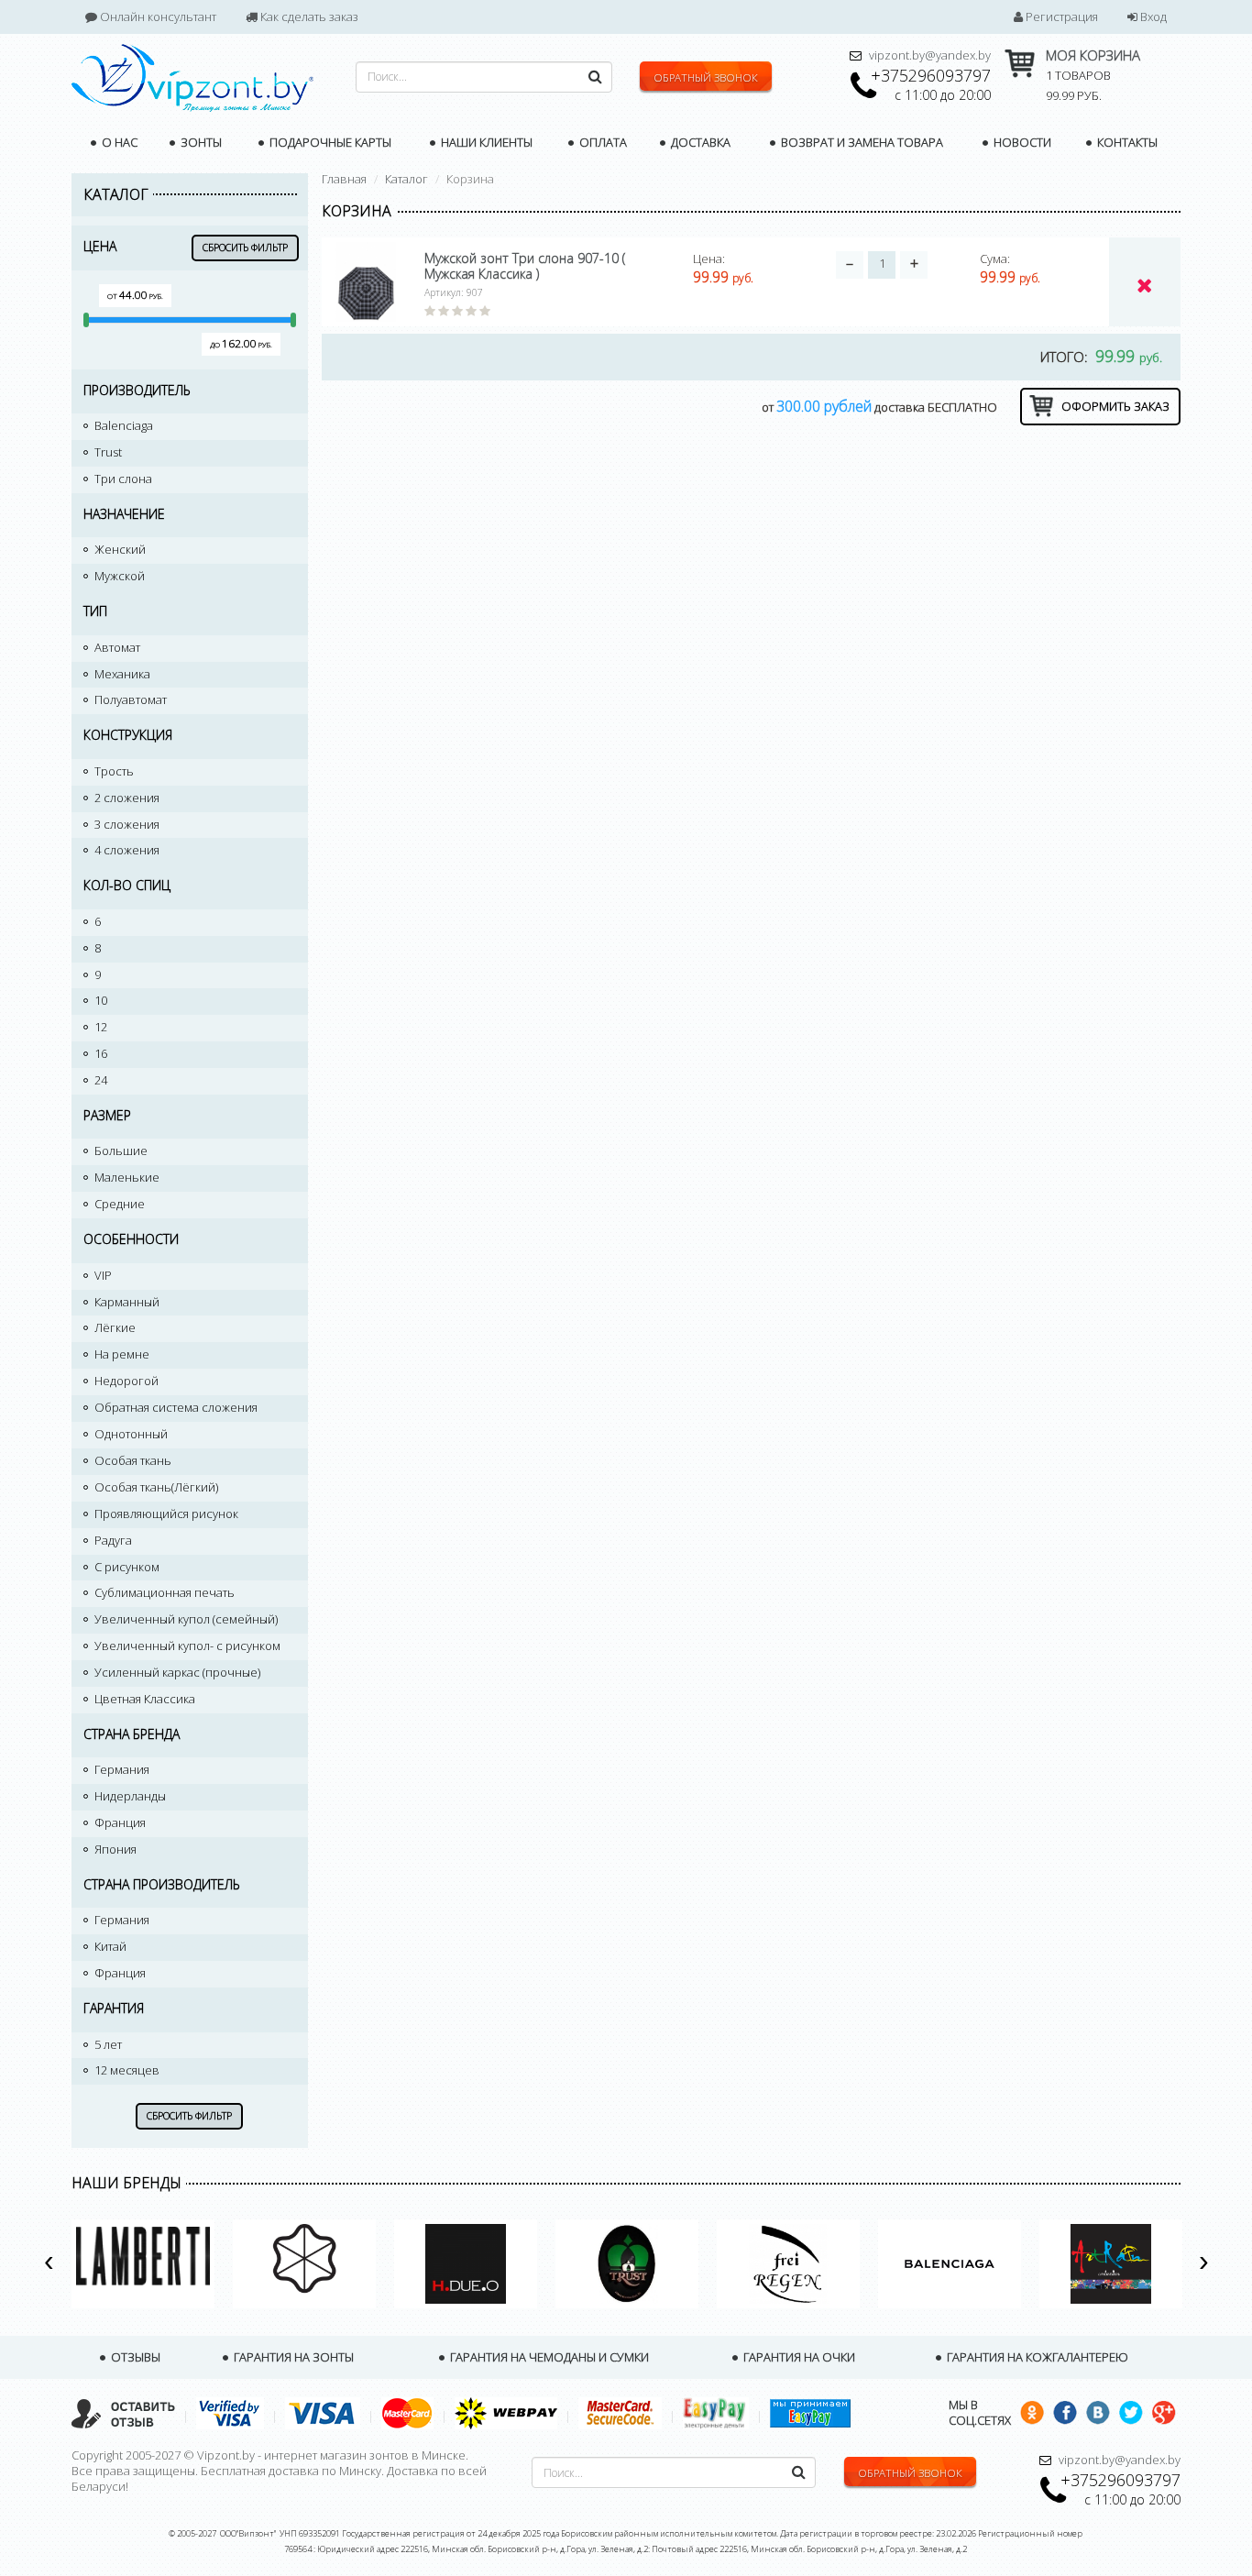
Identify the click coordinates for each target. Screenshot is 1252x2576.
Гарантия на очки (798, 2357)
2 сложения (127, 798)
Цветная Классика (145, 1699)
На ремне (122, 1354)
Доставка (699, 142)
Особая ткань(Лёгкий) (156, 1487)
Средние (120, 1204)
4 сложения (127, 850)
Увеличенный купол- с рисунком (187, 1646)
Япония (115, 1849)
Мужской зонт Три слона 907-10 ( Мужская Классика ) (525, 266)
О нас (118, 142)
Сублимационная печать (165, 1592)
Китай (110, 1946)
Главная (344, 179)
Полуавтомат (131, 699)
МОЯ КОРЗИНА (1093, 55)
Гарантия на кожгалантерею (1036, 2357)
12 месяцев (127, 2070)
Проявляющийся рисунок (166, 1514)
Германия (122, 1769)
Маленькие (127, 1177)
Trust (108, 452)
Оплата (602, 142)
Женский (120, 549)
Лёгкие (115, 1327)
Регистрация (1060, 17)
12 (101, 1027)
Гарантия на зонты (292, 2357)
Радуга (113, 1540)
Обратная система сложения (176, 1407)
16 (101, 1053)
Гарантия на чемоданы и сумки (548, 2357)
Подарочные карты (329, 142)
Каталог (406, 179)
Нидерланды (130, 1796)
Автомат (117, 647)
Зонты (200, 142)
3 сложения (127, 824)
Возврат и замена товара (861, 142)
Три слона (123, 479)
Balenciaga (124, 425)
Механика (122, 674)
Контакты (1126, 142)
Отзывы (134, 2357)
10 (101, 1000)
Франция (120, 1822)
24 (101, 1080)
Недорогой (126, 1381)
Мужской (120, 576)
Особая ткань (133, 1460)
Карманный (127, 1302)
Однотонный (131, 1434)
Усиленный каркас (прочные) (177, 1672)
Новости (1021, 142)
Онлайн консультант (157, 17)
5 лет (108, 2044)
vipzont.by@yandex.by (930, 55)
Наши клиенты (485, 142)
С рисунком (127, 1567)
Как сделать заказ (308, 17)
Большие (121, 1150)
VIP (103, 1275)
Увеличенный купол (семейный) (186, 1619)
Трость (114, 771)
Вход (1152, 17)
